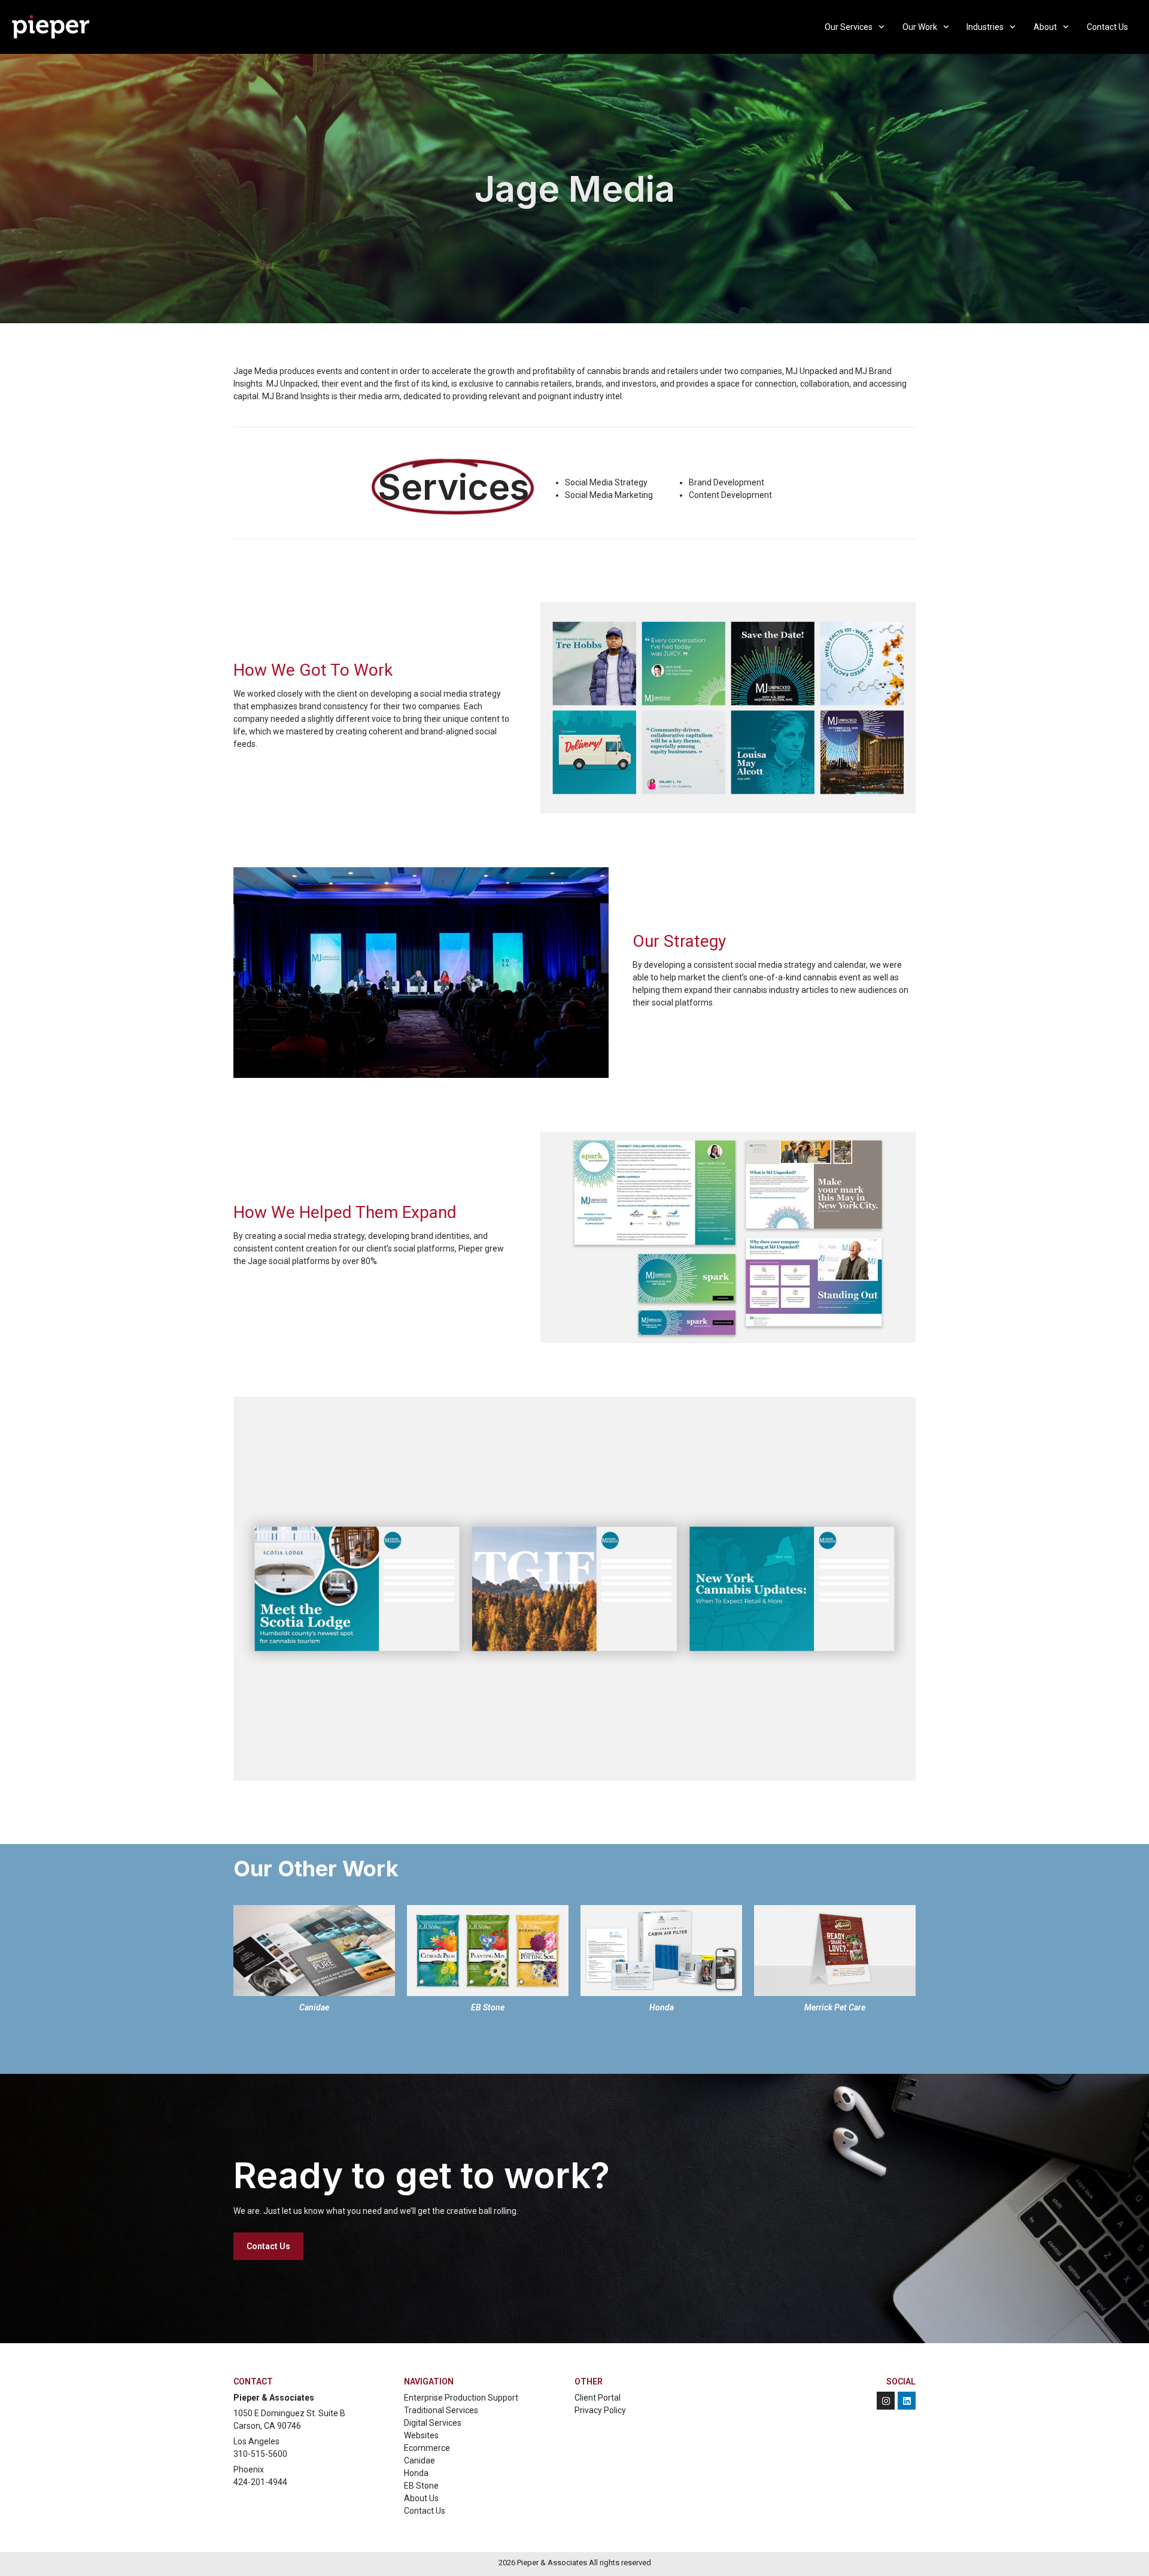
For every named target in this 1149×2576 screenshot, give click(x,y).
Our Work (920, 27)
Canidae (420, 2460)
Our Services (849, 27)
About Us (421, 2498)
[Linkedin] (907, 2401)
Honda (416, 2473)
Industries (985, 27)
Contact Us (1107, 27)
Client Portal (598, 2398)
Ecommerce (427, 2448)
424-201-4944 (260, 2482)
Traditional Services (441, 2410)
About (1045, 27)
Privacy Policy (600, 2410)
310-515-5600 (260, 2454)
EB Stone (421, 2486)
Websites (421, 2435)
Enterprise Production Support (461, 2398)
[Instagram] (886, 2401)
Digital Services (433, 2423)
